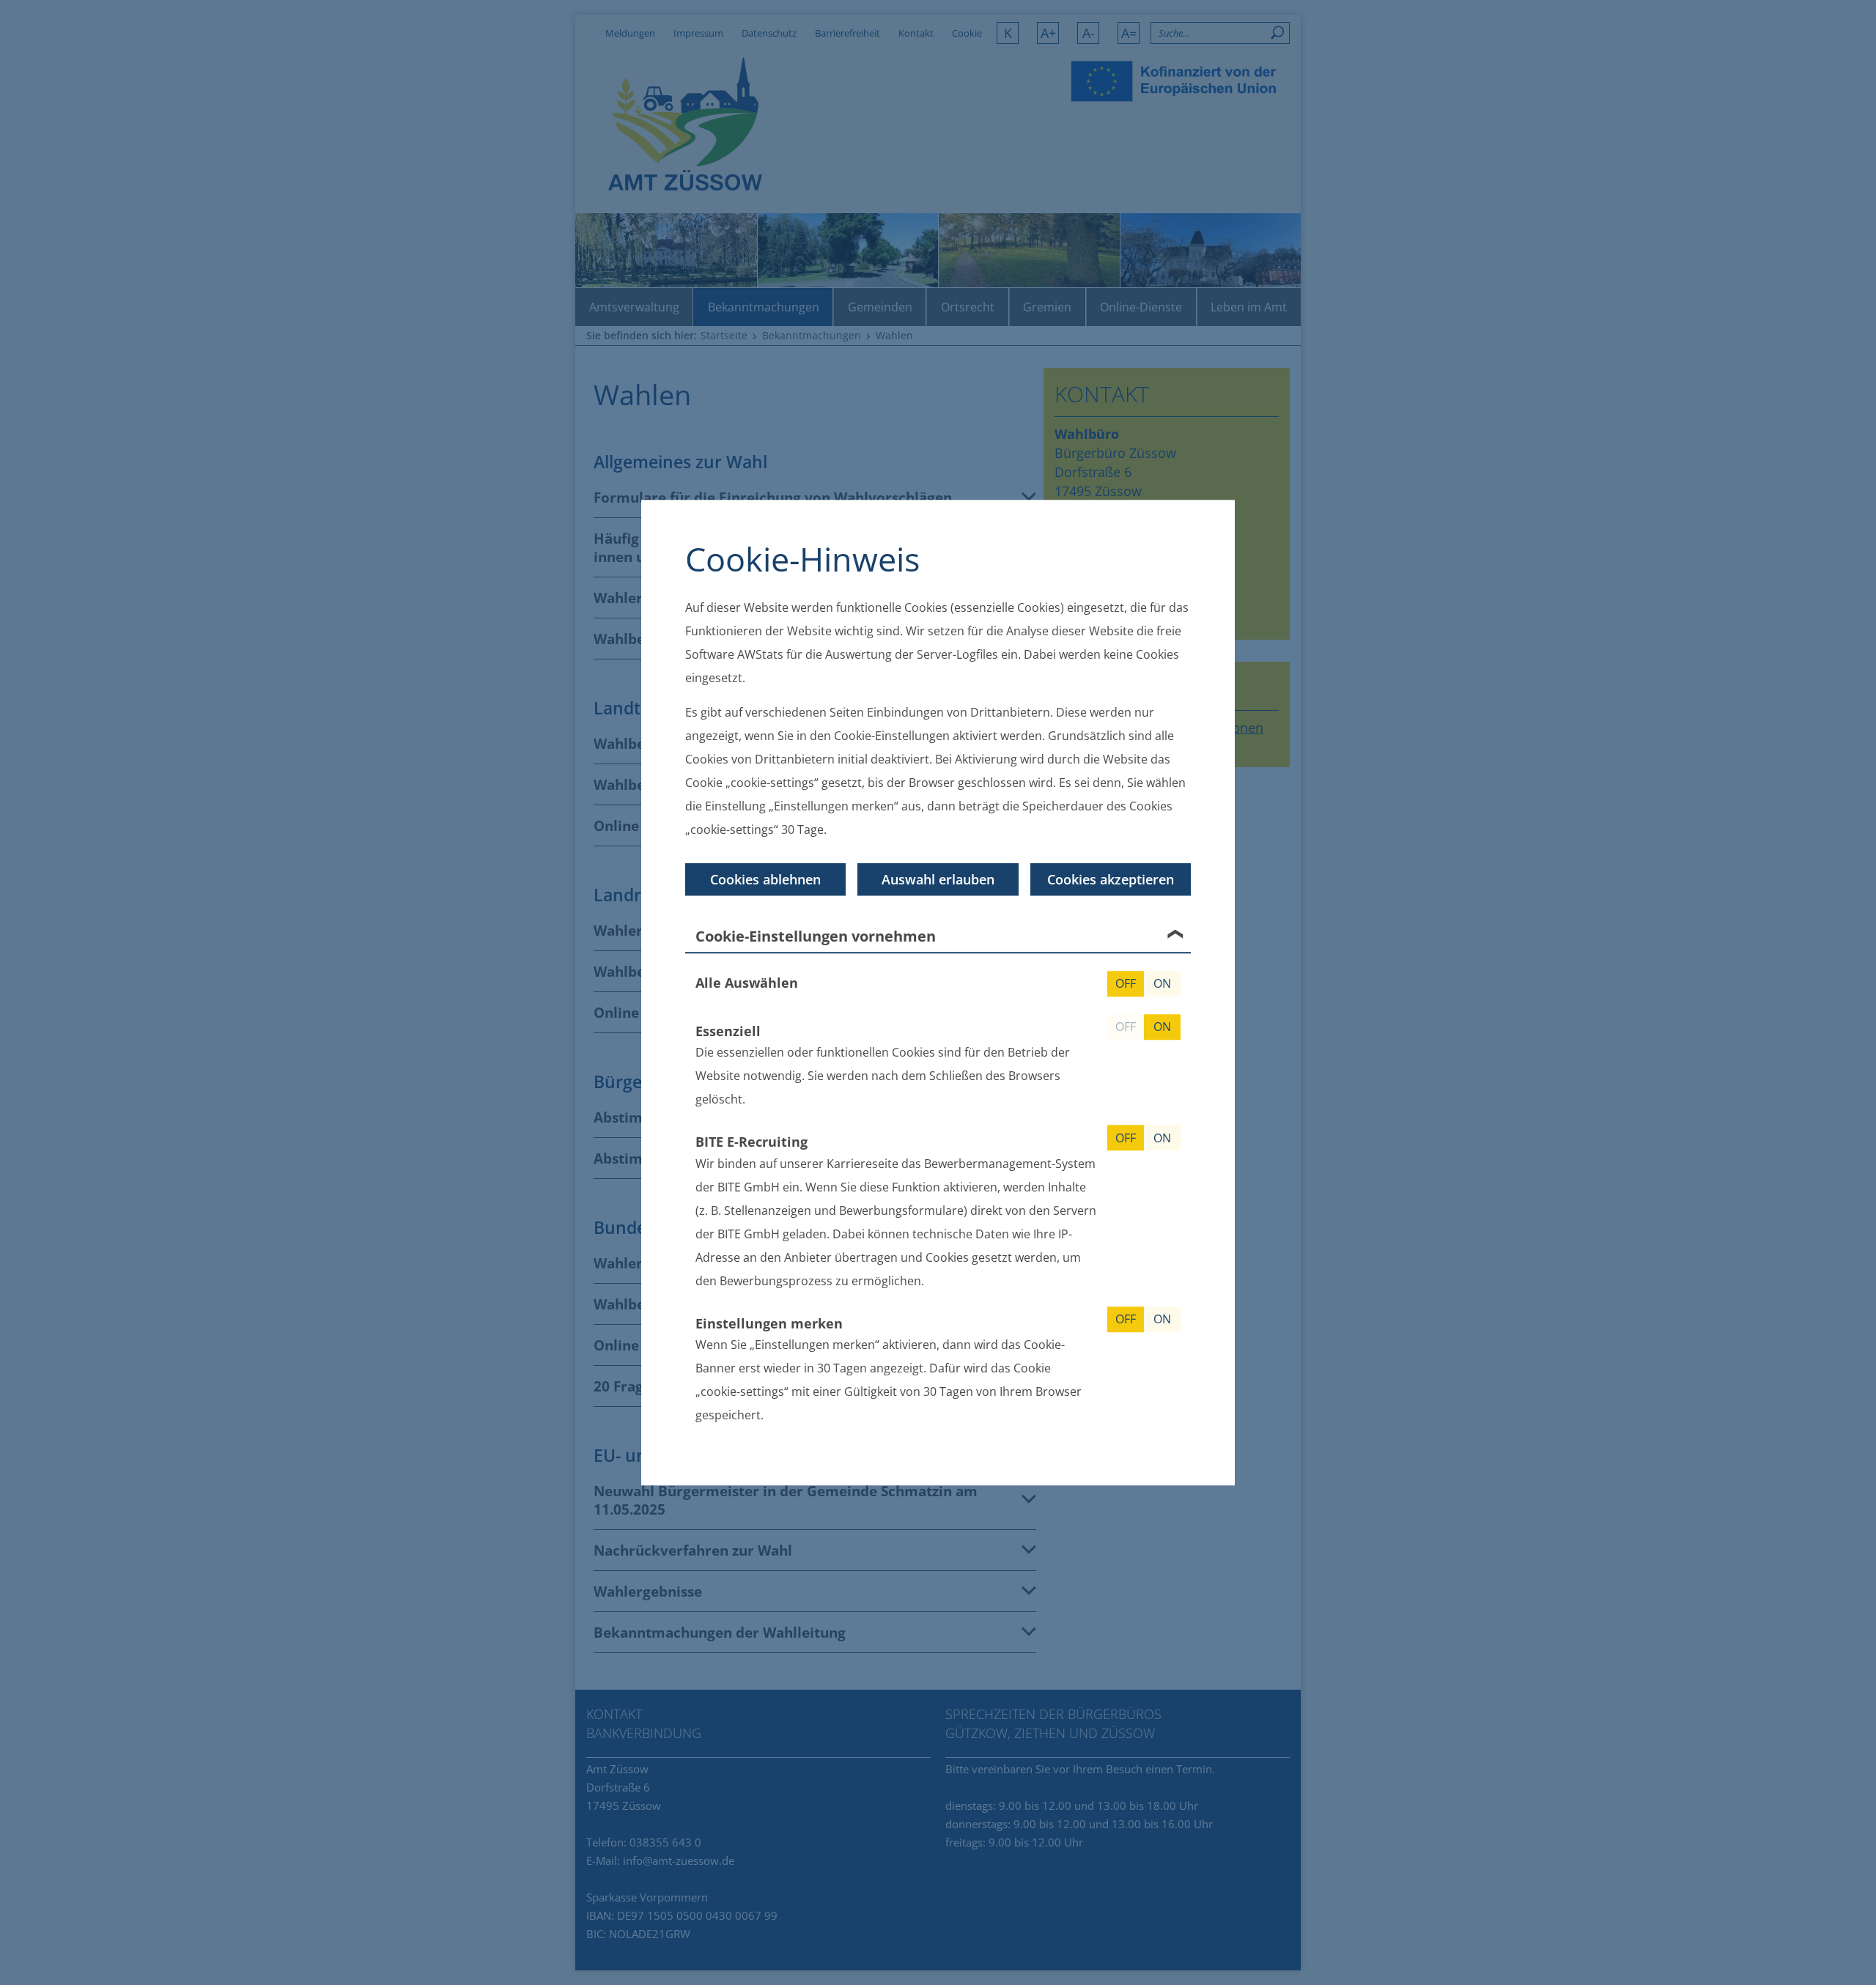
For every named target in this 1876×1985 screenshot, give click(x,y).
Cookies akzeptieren (1111, 879)
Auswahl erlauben (938, 879)
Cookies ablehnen (765, 879)
